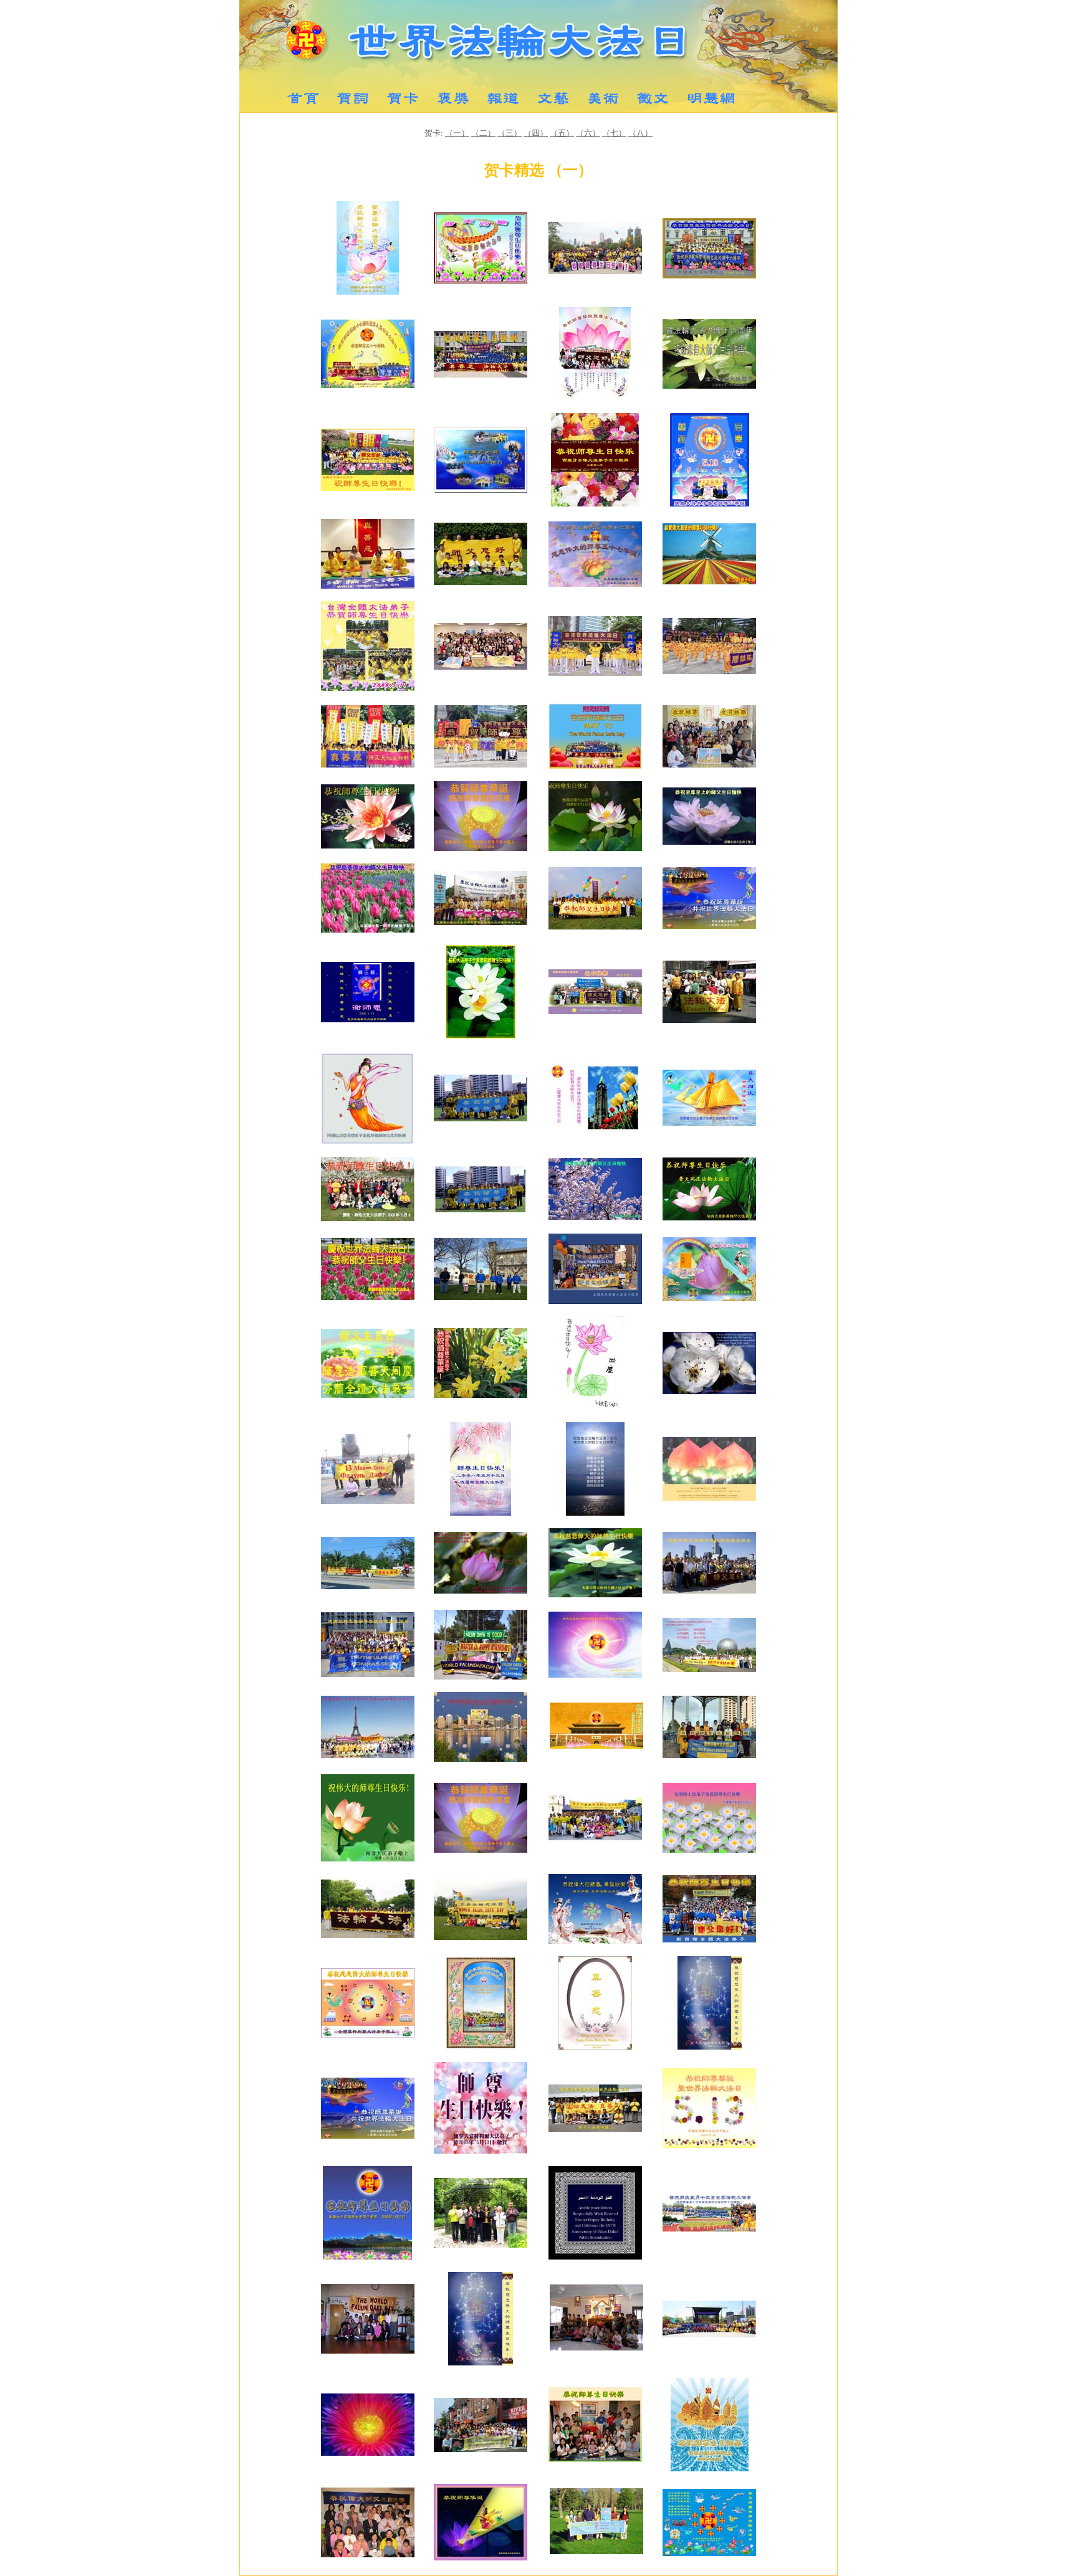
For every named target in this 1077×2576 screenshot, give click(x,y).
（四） (536, 133)
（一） (457, 133)
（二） (483, 133)
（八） (640, 133)
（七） (614, 133)
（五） (562, 133)
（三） (510, 133)
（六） (588, 133)
